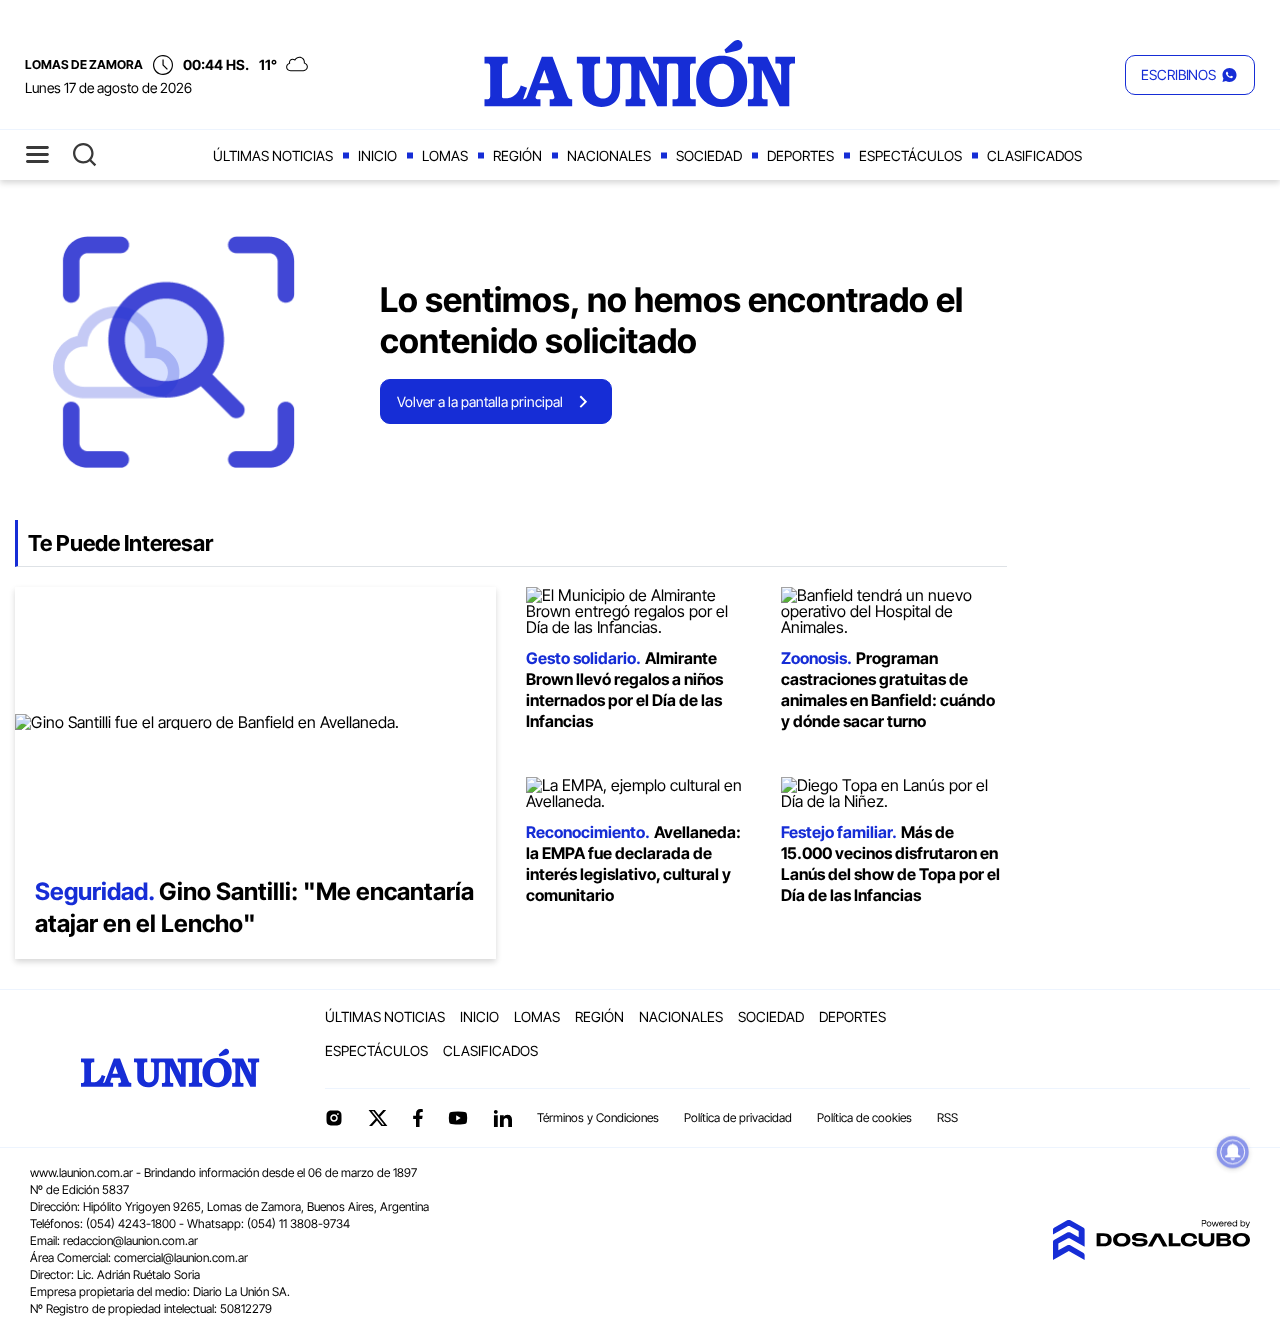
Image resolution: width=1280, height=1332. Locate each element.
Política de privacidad (738, 1117)
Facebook (418, 1118)
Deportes (800, 155)
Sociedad (709, 155)
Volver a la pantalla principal (480, 401)
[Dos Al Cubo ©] (1151, 1254)
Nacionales (609, 155)
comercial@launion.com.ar (181, 1257)
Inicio (377, 155)
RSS (947, 1117)
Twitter (378, 1118)
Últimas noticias (273, 155)
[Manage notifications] (1233, 1152)
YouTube (458, 1118)
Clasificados (1034, 155)
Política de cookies (864, 1117)
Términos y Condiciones (598, 1117)
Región (517, 155)
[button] (1190, 75)
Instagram (334, 1118)
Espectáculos (910, 155)
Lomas (445, 155)
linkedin (502, 1118)
